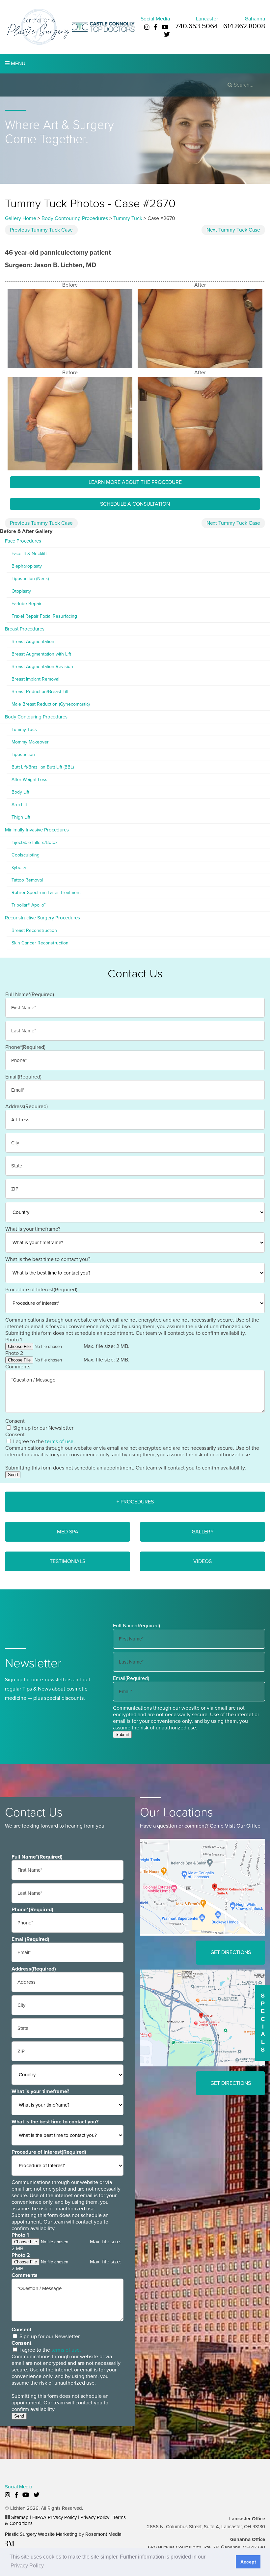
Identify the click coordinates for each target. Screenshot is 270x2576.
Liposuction (23, 755)
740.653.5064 (197, 26)
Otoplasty (21, 591)
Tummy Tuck (128, 218)
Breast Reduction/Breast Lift (40, 692)
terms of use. (60, 1442)
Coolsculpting (26, 855)
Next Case (233, 230)
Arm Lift (19, 805)
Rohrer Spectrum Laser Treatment (46, 893)
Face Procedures (23, 541)
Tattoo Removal (27, 880)
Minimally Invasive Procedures (37, 830)
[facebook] (156, 27)
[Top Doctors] (104, 27)
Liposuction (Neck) (30, 579)
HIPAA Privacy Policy (54, 2517)
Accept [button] (248, 2562)
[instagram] (147, 27)
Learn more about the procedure (135, 482)
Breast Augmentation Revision (42, 667)
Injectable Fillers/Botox (35, 842)
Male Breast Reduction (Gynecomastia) (51, 704)
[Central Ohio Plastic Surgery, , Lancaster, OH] (38, 27)
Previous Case (41, 230)
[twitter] (167, 35)
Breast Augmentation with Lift (41, 654)
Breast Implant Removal (35, 679)
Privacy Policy (95, 2517)
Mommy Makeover (30, 742)
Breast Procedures (25, 629)
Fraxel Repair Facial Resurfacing (44, 616)
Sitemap (20, 2517)
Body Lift (20, 792)
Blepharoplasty (27, 566)
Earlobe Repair (27, 604)
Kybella (19, 868)
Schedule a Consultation (135, 504)
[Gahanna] (202, 2017)
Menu (17, 64)
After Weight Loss (29, 780)
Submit (122, 1735)
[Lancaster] (202, 1887)
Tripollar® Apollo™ (29, 905)
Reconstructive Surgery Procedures (42, 918)
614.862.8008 (244, 26)
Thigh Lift (21, 817)
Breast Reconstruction (34, 930)
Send (13, 1475)
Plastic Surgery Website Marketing (41, 2534)
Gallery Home (21, 218)
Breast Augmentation (33, 642)
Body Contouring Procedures (75, 218)
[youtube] (165, 27)
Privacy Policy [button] (27, 2566)
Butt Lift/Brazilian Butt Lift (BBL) (43, 767)
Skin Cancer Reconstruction (40, 943)
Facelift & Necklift (29, 554)
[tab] (135, 1502)
